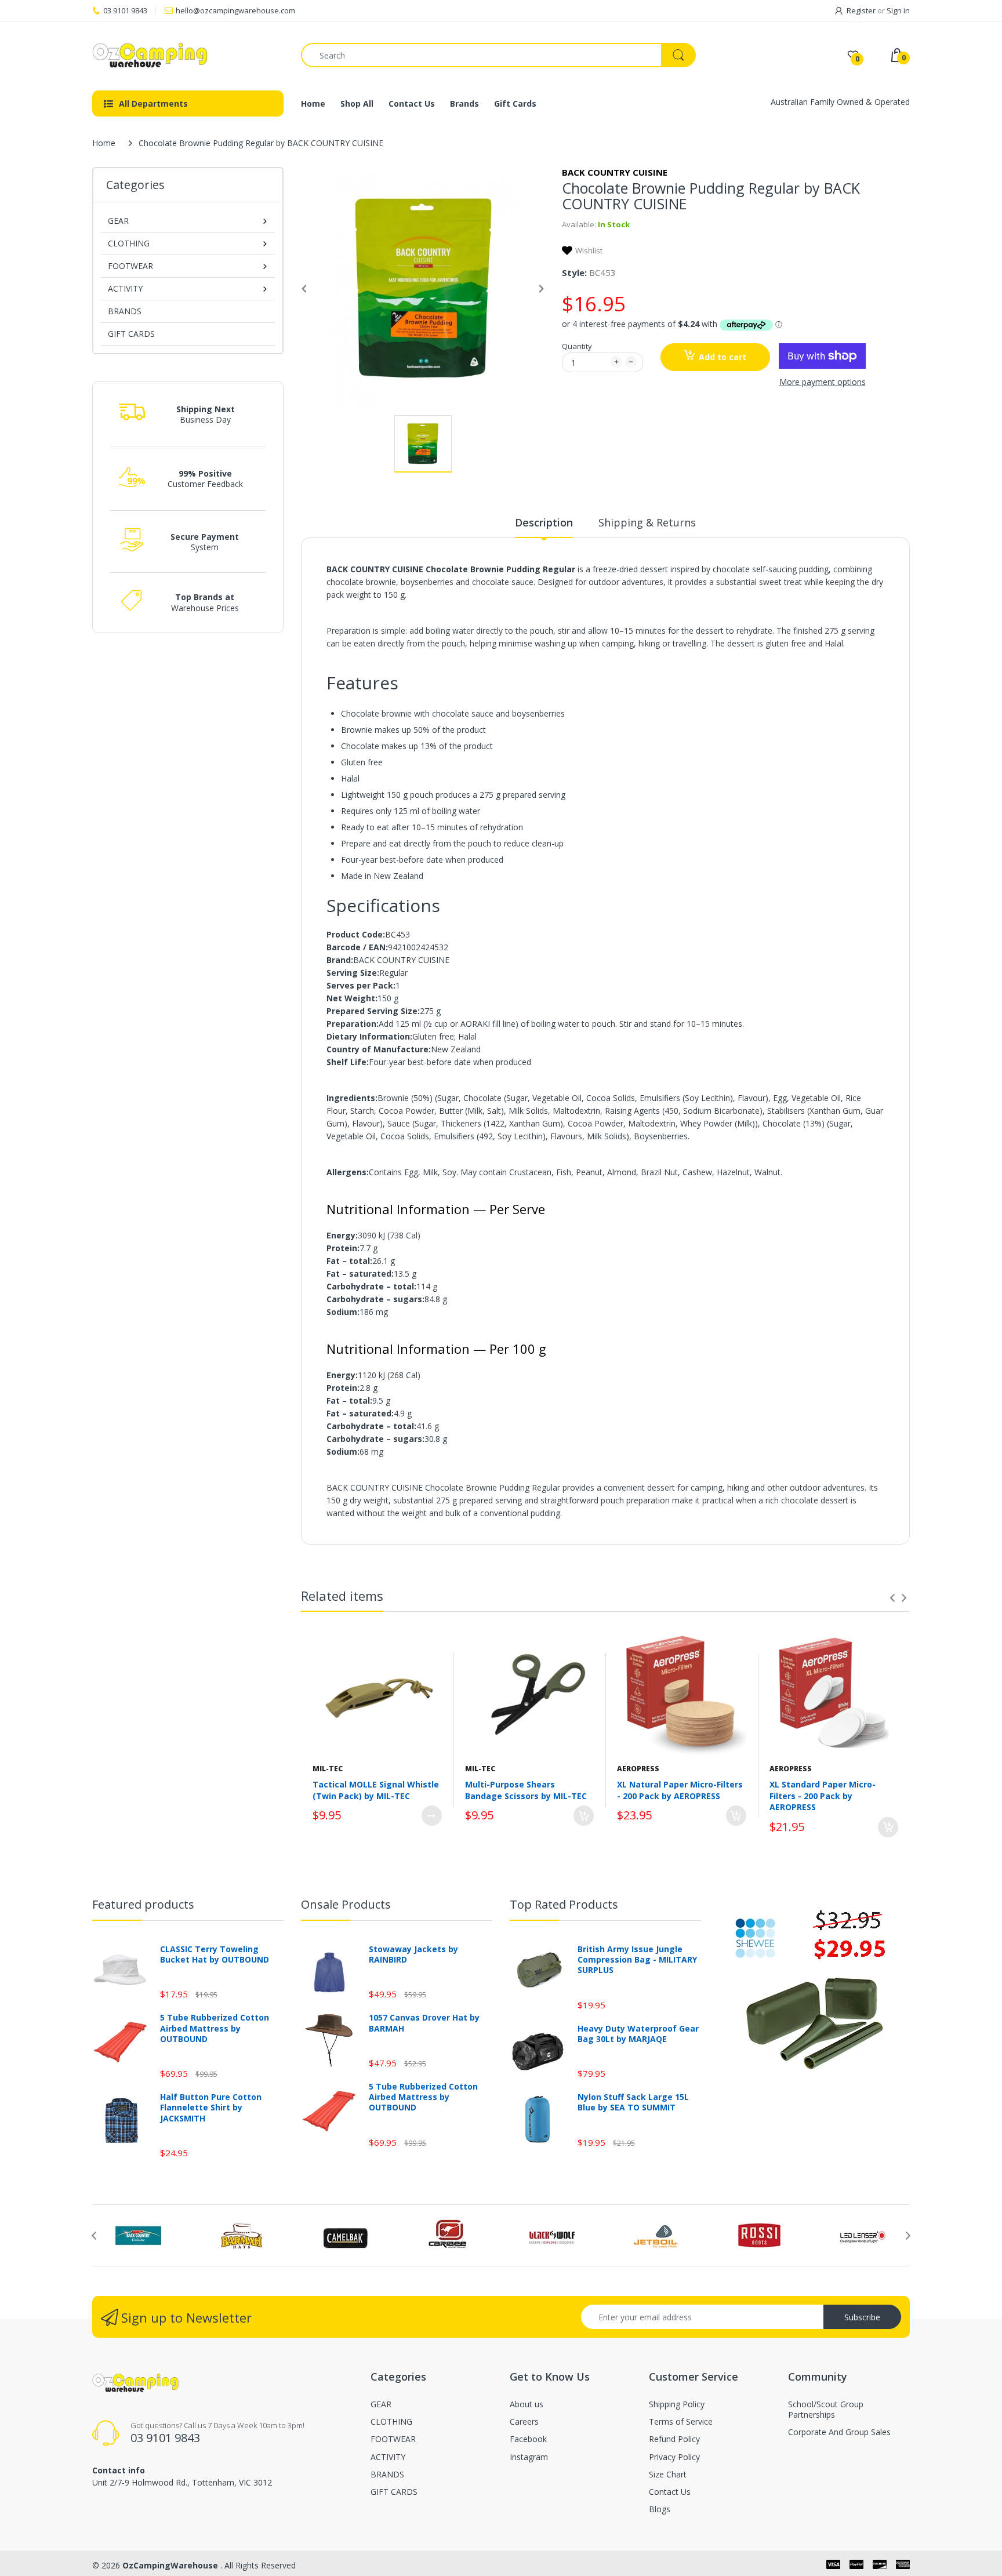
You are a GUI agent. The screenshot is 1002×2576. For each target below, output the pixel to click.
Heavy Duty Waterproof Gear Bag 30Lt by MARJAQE (638, 2034)
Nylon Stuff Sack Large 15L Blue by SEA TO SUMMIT (633, 2102)
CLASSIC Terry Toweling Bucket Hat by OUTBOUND (215, 1954)
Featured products (143, 1904)
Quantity (577, 346)
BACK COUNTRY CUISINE (615, 172)
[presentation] (892, 1598)
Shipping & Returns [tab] (647, 522)
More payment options (823, 382)
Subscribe (862, 2317)
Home (104, 143)
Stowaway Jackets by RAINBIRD (413, 1954)
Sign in (898, 10)
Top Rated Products (564, 1904)
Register (861, 10)
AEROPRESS (638, 1769)
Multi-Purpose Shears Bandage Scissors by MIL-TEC (526, 1790)
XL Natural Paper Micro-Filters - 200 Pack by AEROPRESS (680, 1790)
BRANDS (125, 311)
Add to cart (723, 357)
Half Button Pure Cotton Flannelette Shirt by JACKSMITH (211, 2108)
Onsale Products (346, 1904)
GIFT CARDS (131, 334)
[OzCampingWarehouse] (188, 55)
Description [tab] (544, 522)
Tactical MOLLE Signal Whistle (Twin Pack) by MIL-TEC (376, 1790)
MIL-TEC (328, 1769)
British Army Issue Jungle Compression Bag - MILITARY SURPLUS (637, 1960)
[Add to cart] (584, 1816)
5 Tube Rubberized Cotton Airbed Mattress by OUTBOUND (215, 2028)
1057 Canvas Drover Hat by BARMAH (424, 2023)
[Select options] (432, 1816)
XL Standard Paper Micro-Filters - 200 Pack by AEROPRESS (823, 1796)
